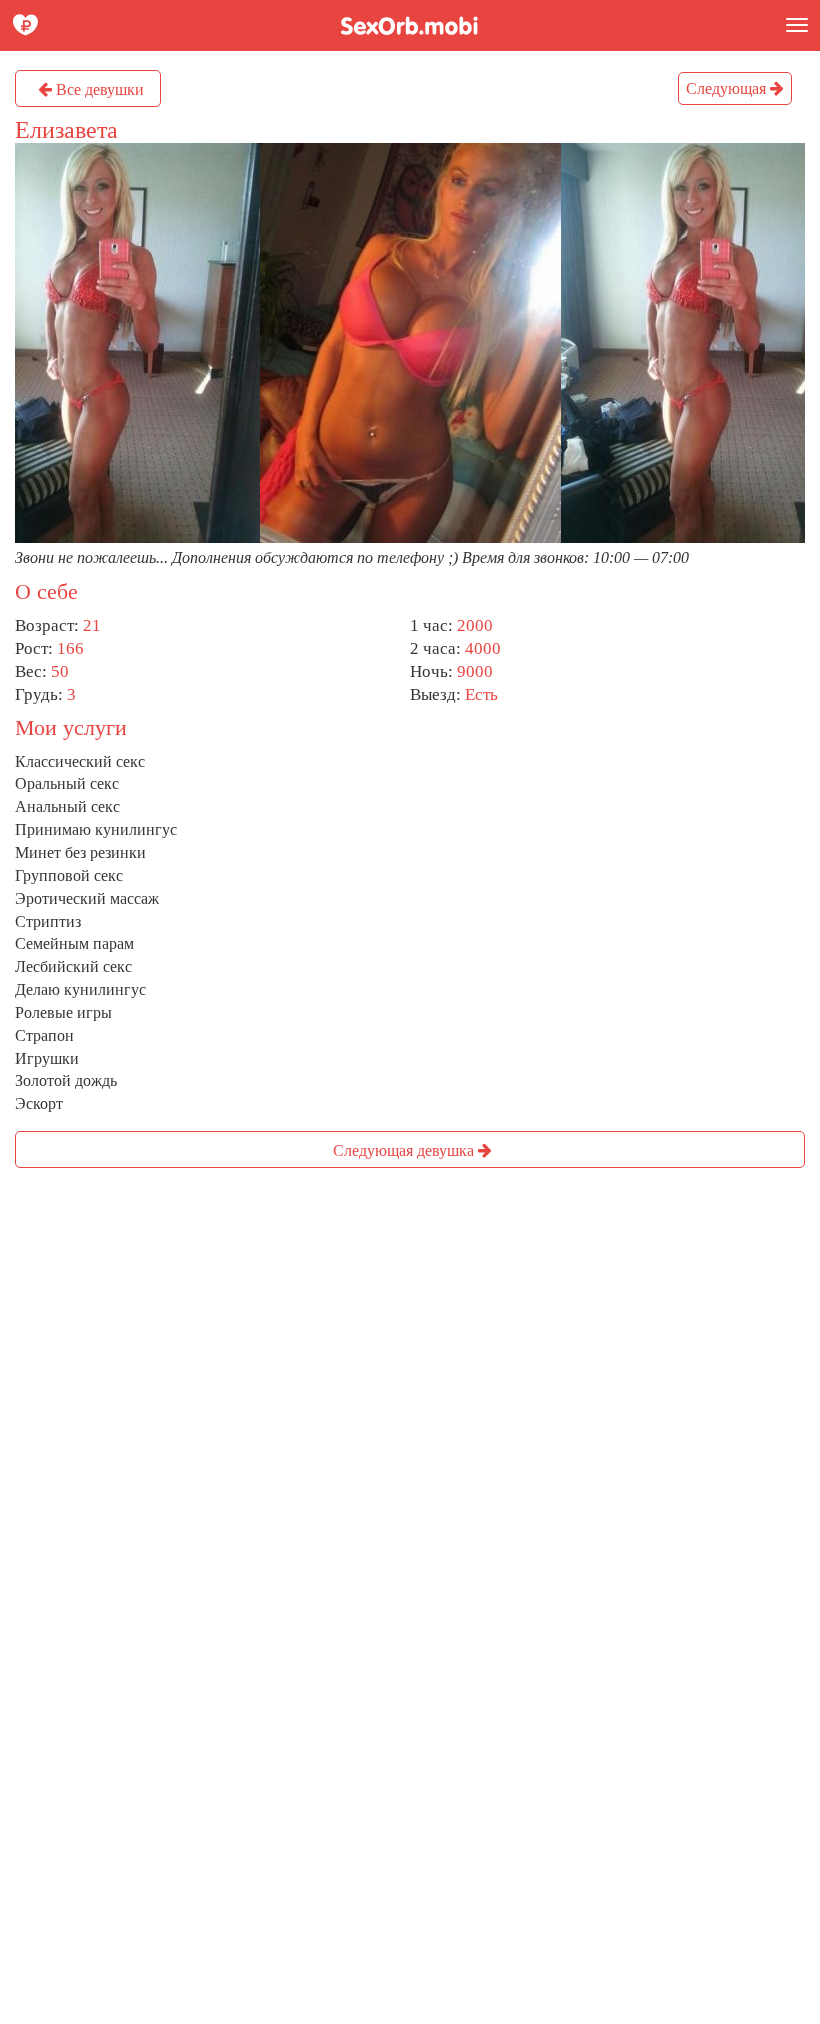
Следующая (728, 88)
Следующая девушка (405, 1150)
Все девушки (98, 89)
